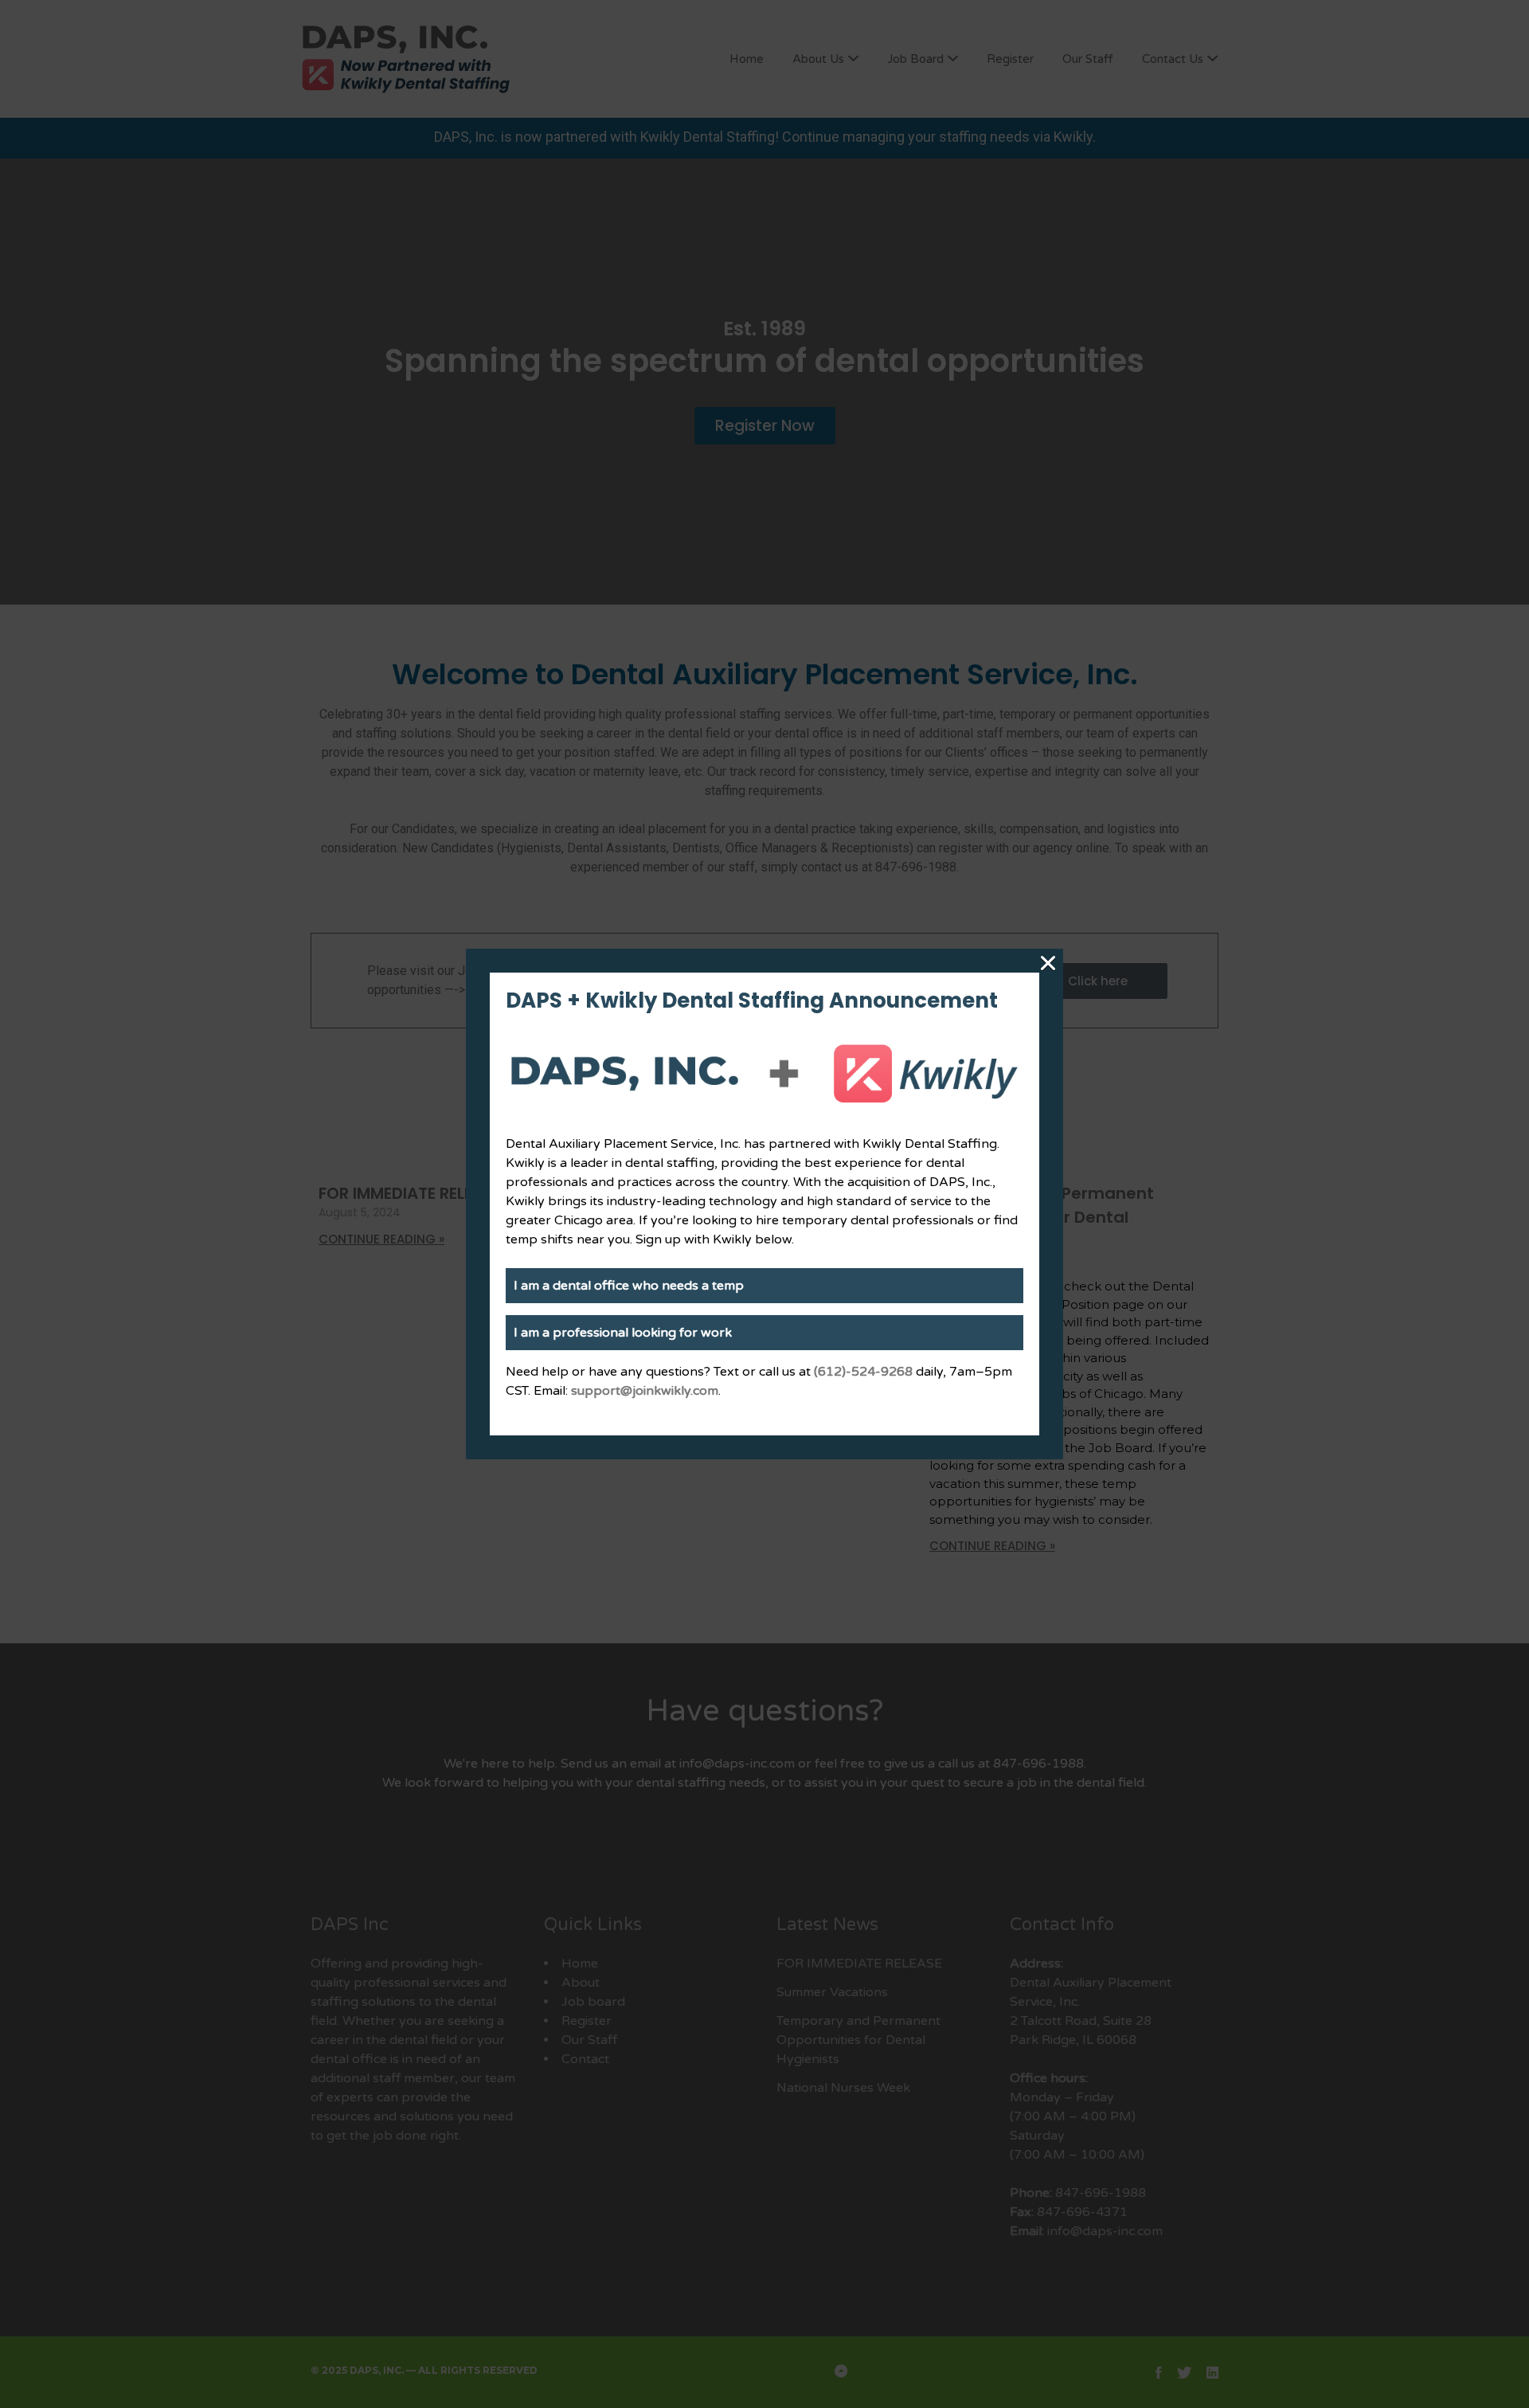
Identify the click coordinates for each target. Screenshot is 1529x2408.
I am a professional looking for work (623, 1333)
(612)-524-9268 (863, 1372)
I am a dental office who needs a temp (629, 1286)
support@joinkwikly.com (645, 1391)
